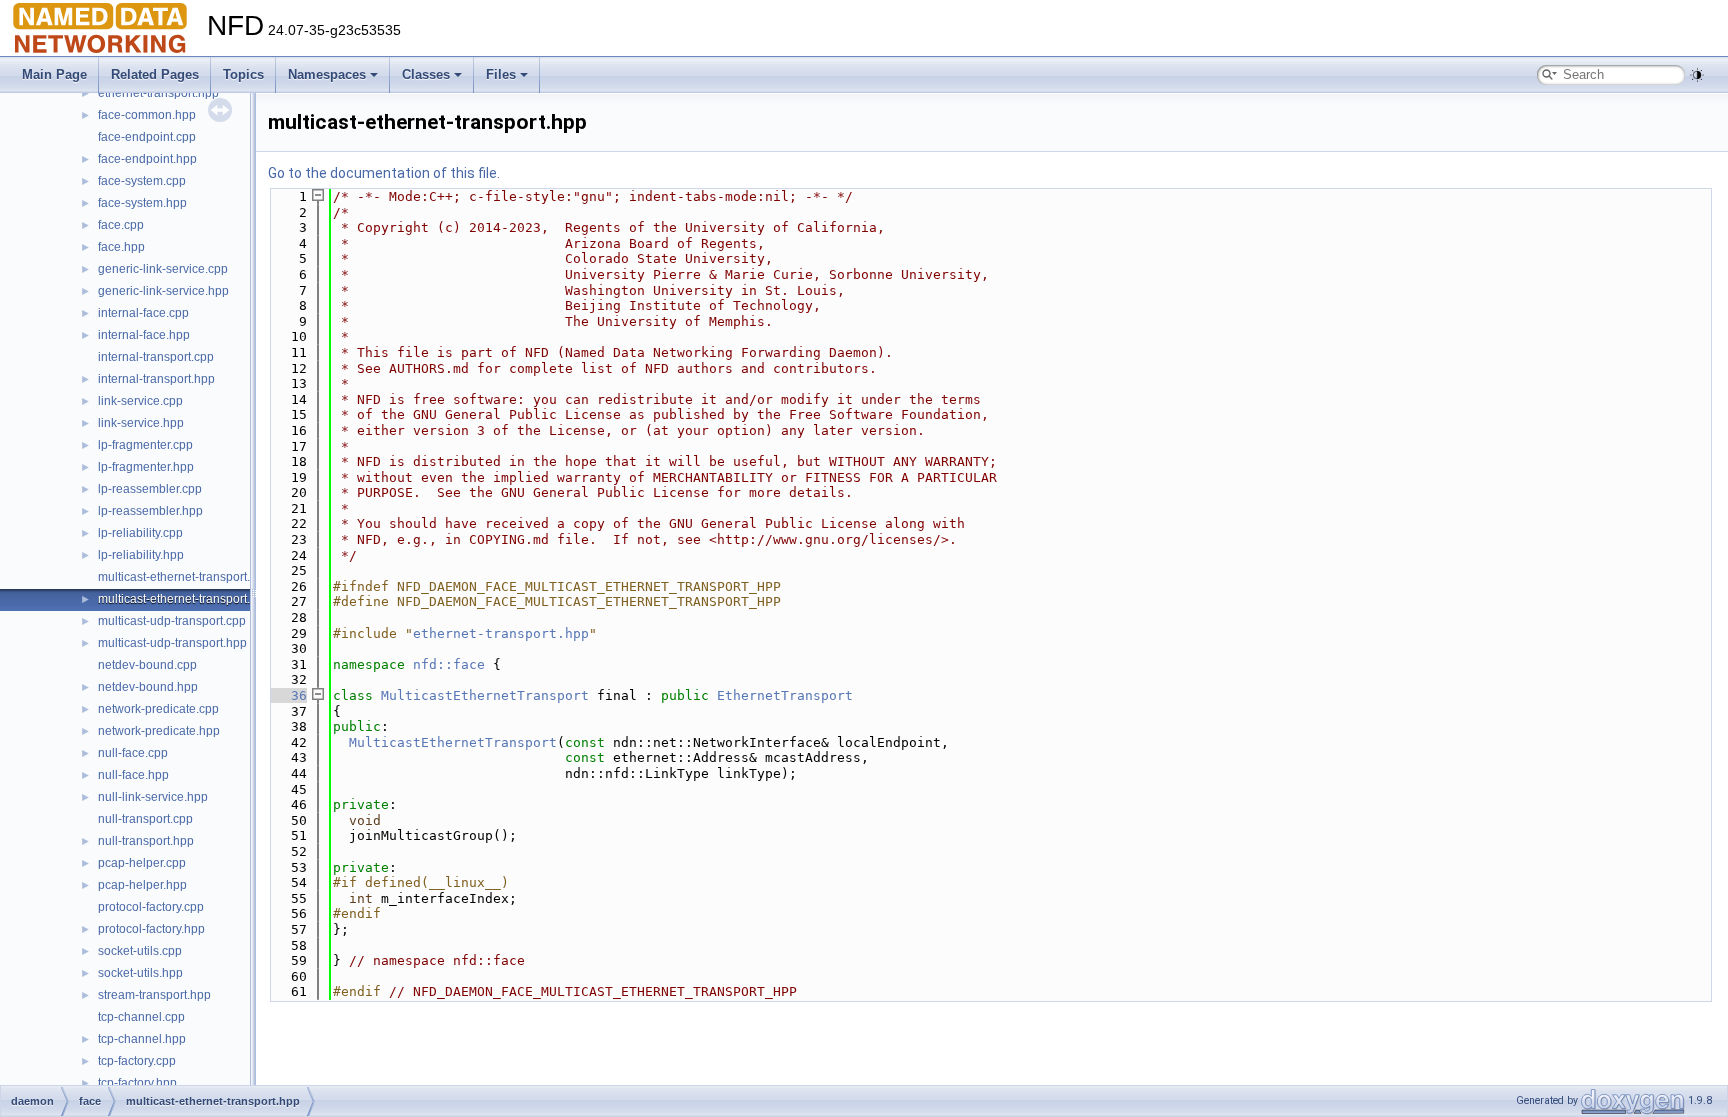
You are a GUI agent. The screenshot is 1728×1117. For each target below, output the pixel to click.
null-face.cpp (133, 753)
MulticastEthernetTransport (485, 695)
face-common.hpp (147, 115)
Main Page (54, 74)
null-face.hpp (133, 775)
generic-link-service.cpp (163, 269)
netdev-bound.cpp (147, 665)
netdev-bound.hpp (148, 687)
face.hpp (121, 247)
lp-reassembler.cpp (150, 489)
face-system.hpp (142, 203)
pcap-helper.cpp (142, 863)
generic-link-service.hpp (163, 291)
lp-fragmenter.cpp (145, 445)
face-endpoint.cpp (147, 137)
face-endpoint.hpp (147, 159)
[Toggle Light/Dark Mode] (1697, 75)
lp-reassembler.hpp (150, 511)
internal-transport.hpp (156, 379)
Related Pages (155, 74)
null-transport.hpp (146, 841)
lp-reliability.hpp (141, 555)
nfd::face (449, 664)
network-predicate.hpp (159, 731)
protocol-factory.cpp (151, 907)
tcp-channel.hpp (142, 1039)
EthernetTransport (785, 695)
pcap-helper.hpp (142, 885)
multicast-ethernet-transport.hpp (184, 599)
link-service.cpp (140, 401)
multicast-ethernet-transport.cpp (184, 577)
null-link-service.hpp (153, 797)
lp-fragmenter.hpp (146, 467)
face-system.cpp (142, 181)
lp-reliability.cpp (140, 533)
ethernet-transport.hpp (158, 93)
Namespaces (327, 74)
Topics (243, 74)
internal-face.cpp (143, 313)
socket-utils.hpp (140, 973)
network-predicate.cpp (158, 709)
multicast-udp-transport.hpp (172, 643)
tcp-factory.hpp (137, 1083)
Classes (426, 74)
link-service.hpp (141, 423)
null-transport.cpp (145, 819)
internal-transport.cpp (156, 357)
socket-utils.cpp (140, 951)
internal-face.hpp (144, 335)
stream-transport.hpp (154, 995)
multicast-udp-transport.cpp (172, 621)
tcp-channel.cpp (141, 1017)
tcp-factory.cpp (137, 1061)
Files (501, 74)
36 (287, 695)
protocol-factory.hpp (151, 929)
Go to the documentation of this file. (384, 173)
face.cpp (121, 225)
